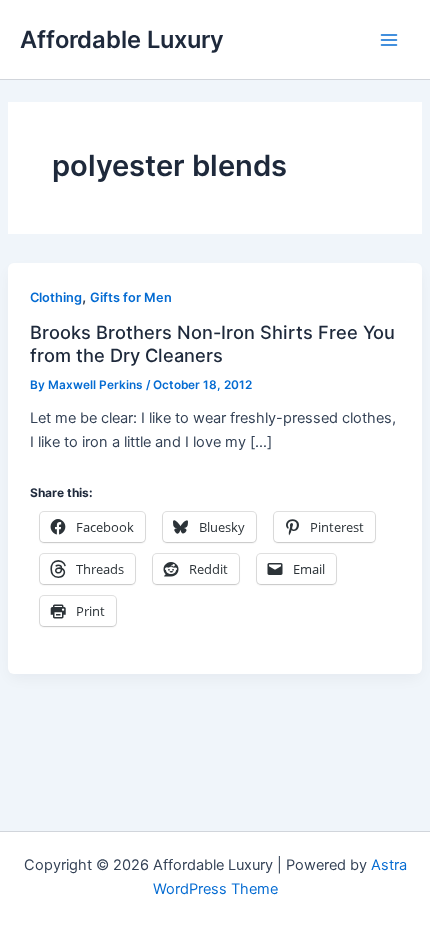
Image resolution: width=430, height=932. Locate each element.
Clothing (56, 297)
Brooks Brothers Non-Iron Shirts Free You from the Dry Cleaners (212, 343)
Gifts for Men (131, 297)
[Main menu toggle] (389, 40)
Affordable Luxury (122, 39)
